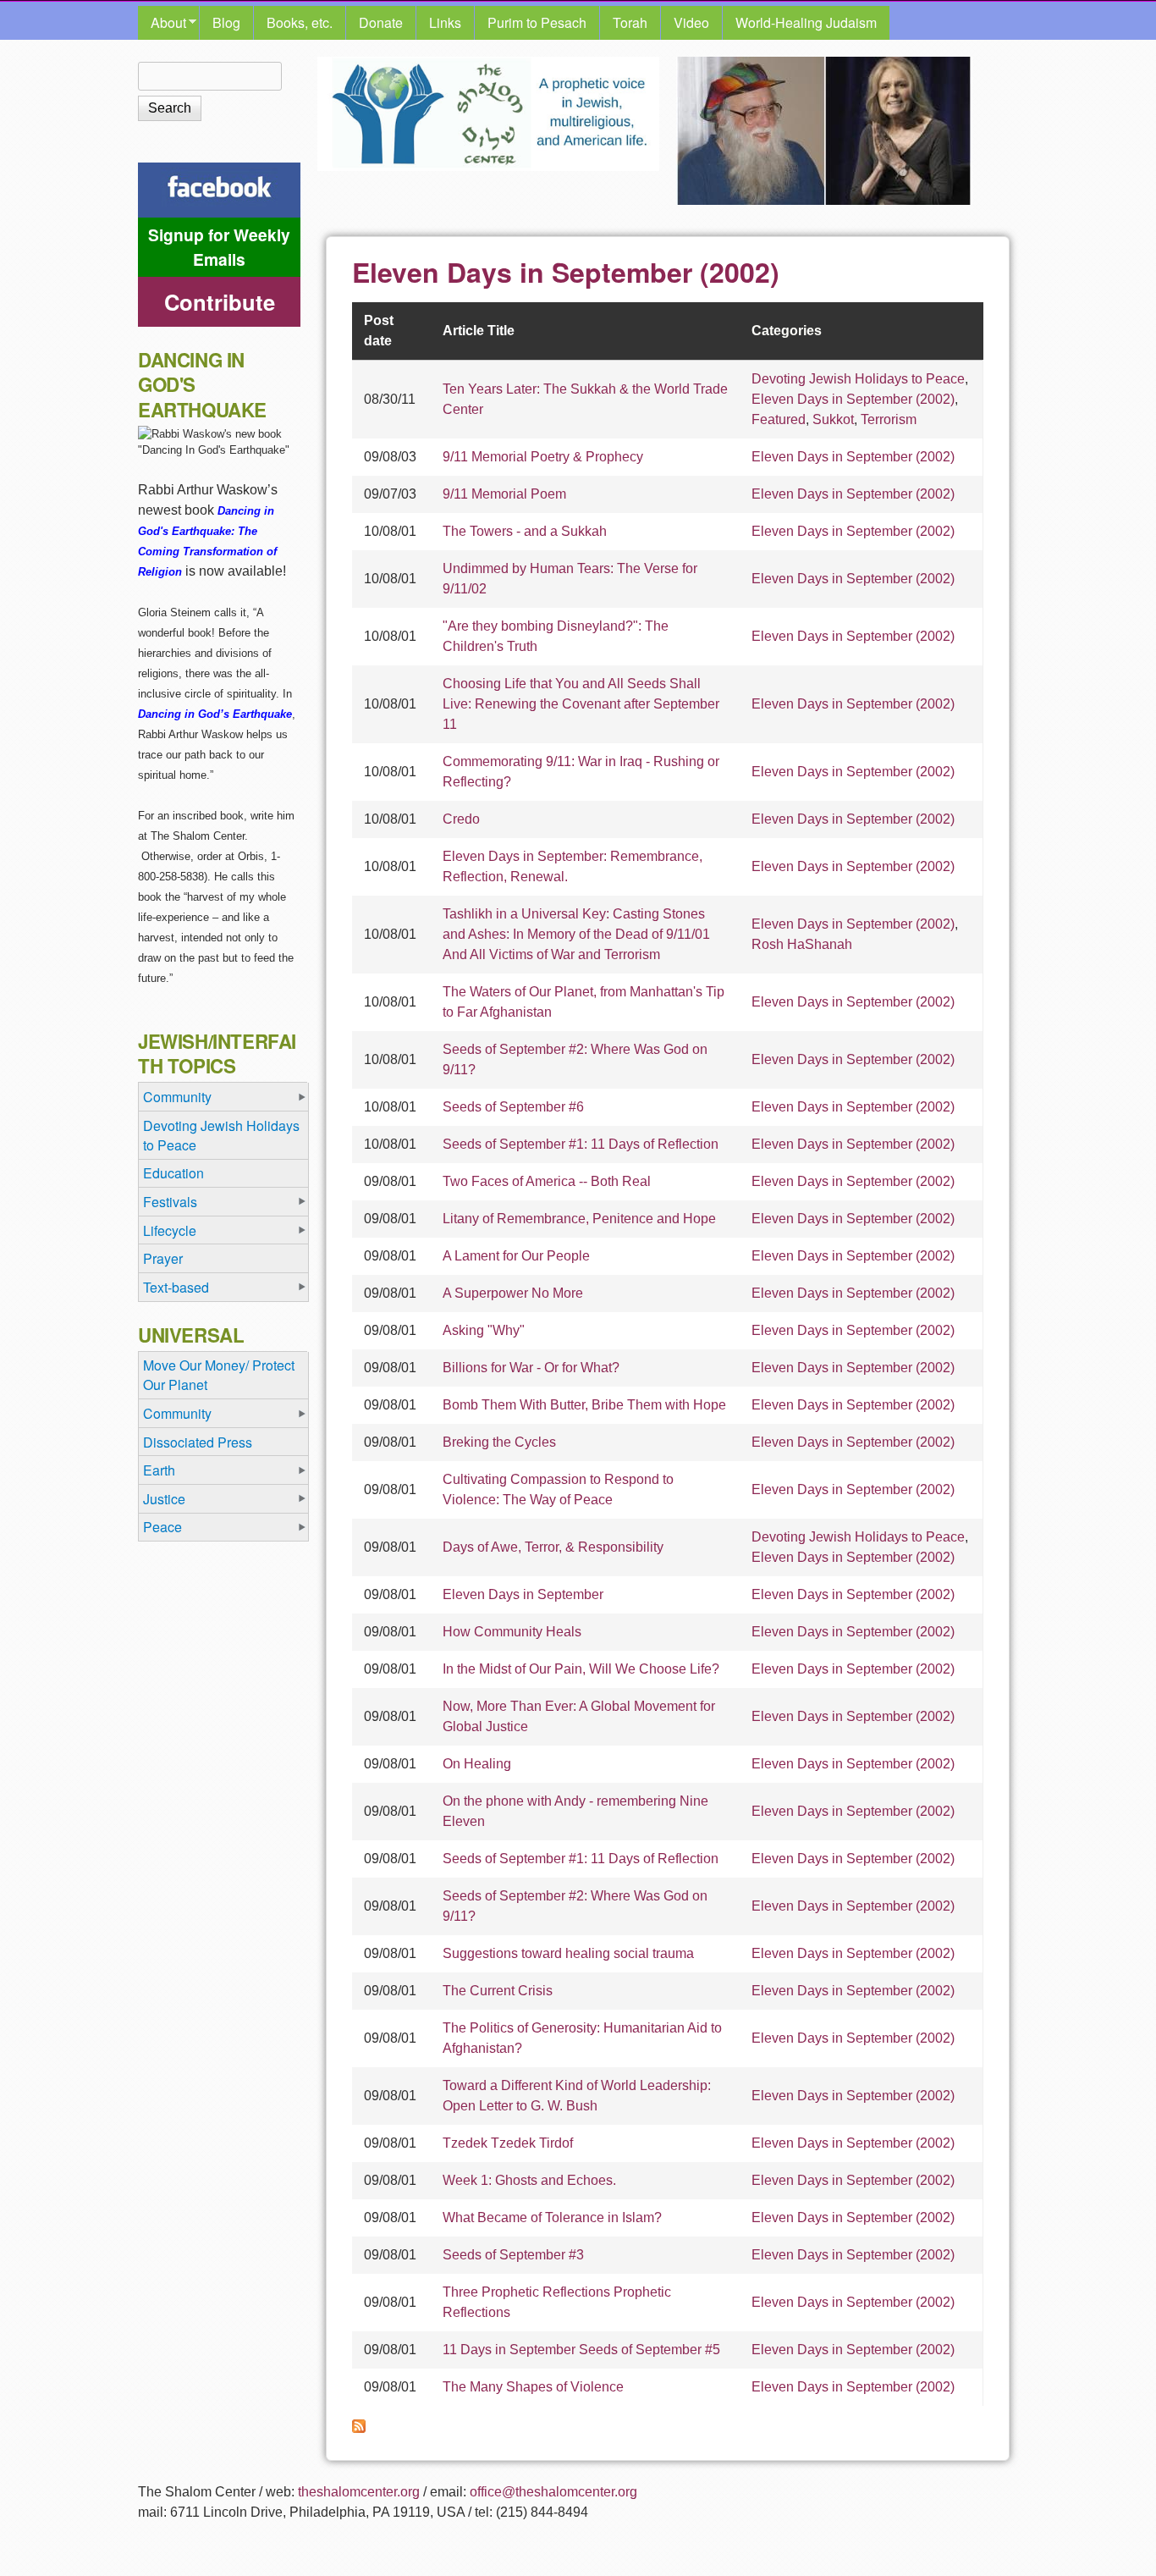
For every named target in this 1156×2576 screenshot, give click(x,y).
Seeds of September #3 (513, 2255)
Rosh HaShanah (802, 944)
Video (691, 22)
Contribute (220, 302)
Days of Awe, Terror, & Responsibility (553, 1547)
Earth (159, 1470)
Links (445, 22)
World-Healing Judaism (806, 22)
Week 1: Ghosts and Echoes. (529, 2180)
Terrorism (889, 419)
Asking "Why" (484, 1330)
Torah (630, 22)
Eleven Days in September (523, 1594)
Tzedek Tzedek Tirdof (508, 2143)
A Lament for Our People (516, 1256)
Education (173, 1173)
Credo (461, 819)
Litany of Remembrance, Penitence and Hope (579, 1219)
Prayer (163, 1258)
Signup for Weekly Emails (219, 247)
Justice (164, 1499)
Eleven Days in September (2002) (853, 399)
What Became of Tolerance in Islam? (552, 2217)
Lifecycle (170, 1230)
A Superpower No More (513, 1293)
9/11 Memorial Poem (504, 494)
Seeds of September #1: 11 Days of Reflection (581, 1144)
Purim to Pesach (537, 22)
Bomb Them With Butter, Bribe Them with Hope (584, 1405)
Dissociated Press (198, 1442)
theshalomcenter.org (359, 2492)
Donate (381, 22)
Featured (779, 419)
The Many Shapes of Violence (533, 2387)
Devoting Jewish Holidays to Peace (858, 379)
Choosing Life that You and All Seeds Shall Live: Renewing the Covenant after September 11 (581, 704)
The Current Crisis (498, 1991)
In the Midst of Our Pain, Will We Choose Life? (581, 1669)
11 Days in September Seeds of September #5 (581, 2350)
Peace (162, 1527)
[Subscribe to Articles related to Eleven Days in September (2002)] (359, 2428)
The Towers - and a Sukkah (525, 531)
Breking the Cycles (499, 1442)
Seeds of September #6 (513, 1107)
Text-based (176, 1287)
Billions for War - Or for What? (531, 1368)
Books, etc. (300, 22)
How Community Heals (512, 1632)
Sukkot (833, 419)
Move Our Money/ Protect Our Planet (219, 1375)
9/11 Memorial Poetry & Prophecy (543, 457)
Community (177, 1097)
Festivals (170, 1202)
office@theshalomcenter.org (553, 2492)
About (162, 23)
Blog (226, 22)
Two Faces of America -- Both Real (547, 1181)
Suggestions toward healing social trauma (568, 1953)
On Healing (477, 1764)
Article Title (479, 331)
